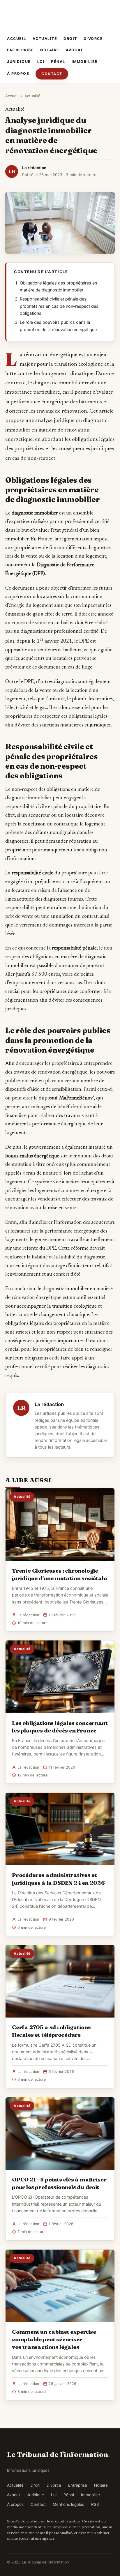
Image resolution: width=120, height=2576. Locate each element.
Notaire (50, 50)
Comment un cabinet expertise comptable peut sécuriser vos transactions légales (54, 2339)
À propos (18, 74)
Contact (52, 74)
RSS (95, 2504)
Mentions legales (68, 2504)
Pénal (58, 62)
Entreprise (20, 50)
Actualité (45, 39)
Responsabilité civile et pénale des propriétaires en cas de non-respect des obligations (59, 306)
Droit (70, 39)
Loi (41, 62)
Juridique (19, 62)
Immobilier (85, 62)
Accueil (17, 39)
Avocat (75, 50)
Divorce (93, 39)
